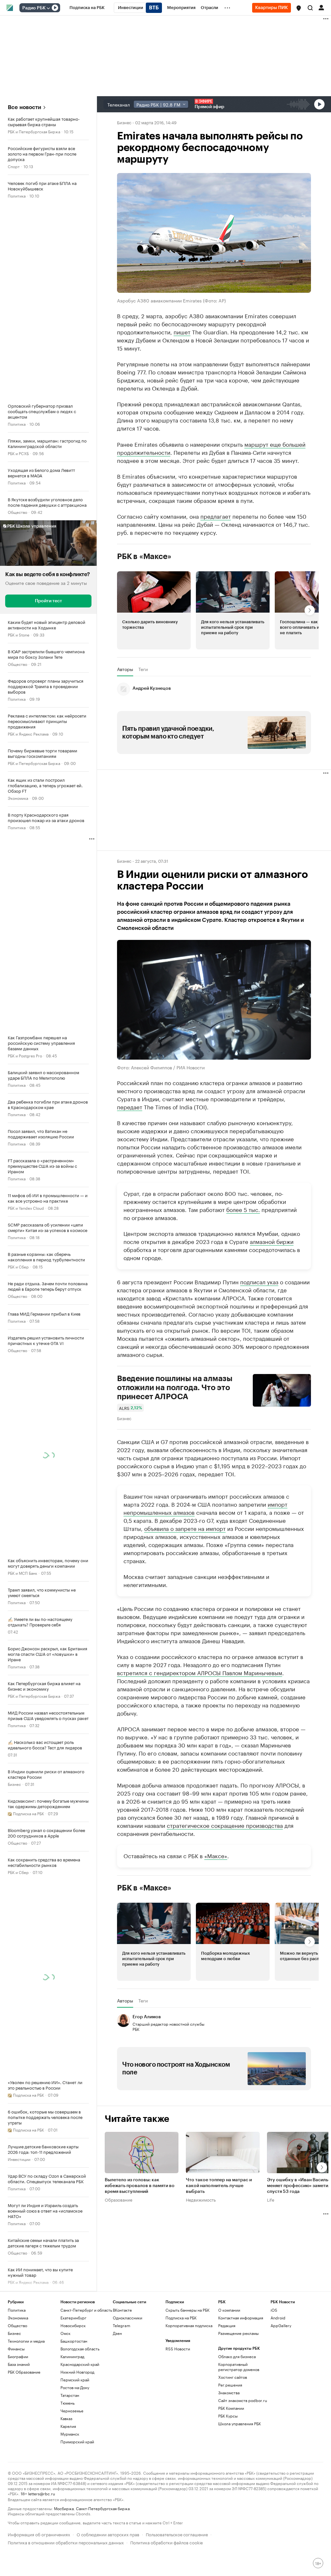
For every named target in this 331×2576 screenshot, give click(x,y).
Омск (65, 2333)
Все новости (24, 107)
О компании (229, 2310)
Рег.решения (230, 2385)
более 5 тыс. (243, 1209)
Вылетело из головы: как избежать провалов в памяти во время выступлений (140, 2185)
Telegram (122, 2325)
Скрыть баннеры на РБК (187, 2310)
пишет (182, 331)
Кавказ (66, 2418)
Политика (17, 195)
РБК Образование (24, 2372)
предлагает (216, 516)
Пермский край (75, 2380)
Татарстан (70, 2395)
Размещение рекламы (238, 2333)
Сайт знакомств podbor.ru (243, 2400)
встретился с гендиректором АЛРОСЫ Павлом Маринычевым (200, 1672)
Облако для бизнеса (237, 2356)
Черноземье (72, 2411)
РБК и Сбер (18, 1266)
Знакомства (229, 2393)
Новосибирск (73, 2325)
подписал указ (259, 1281)
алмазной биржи (272, 1241)
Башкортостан (74, 2341)
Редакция (227, 2325)
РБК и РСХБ (18, 453)
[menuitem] (87, 8)
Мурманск (70, 2434)
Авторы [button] (125, 669)
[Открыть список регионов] (299, 8)
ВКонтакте (122, 2310)
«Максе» (216, 1855)
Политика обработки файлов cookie (167, 2542)
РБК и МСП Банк (22, 1573)
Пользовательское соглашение (177, 2534)
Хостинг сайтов (233, 2377)
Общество (17, 512)
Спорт (14, 166)
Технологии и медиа (26, 2341)
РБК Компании (231, 2408)
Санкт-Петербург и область (86, 2310)
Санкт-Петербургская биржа (103, 2508)
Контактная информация (241, 2318)
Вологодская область (80, 2349)
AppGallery (281, 2325)
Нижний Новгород (77, 2372)
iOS (274, 2310)
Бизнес (14, 1784)
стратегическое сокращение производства (225, 1825)
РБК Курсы (228, 2416)
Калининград (72, 2356)
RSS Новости (178, 2349)
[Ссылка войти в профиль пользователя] (321, 7)
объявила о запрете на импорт (185, 1528)
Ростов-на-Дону (75, 2387)
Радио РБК (34, 8)
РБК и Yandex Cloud (26, 1208)
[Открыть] (48, 8)
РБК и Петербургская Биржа (34, 131)
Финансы (16, 2349)
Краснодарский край (80, 2364)
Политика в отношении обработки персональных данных (66, 2542)
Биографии (18, 2356)
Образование (118, 2199)
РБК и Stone (19, 634)
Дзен (117, 2333)
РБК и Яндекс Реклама (28, 733)
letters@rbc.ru (42, 2493)
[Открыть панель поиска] (310, 8)
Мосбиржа (64, 2508)
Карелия (68, 2426)
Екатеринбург (73, 2318)
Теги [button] (143, 669)
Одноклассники (128, 2318)
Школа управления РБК (240, 2423)
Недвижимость (201, 2199)
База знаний (19, 2364)
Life (271, 2199)
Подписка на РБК (181, 2318)
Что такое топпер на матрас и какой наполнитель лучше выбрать (219, 2185)
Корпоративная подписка (189, 2325)
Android (278, 2318)
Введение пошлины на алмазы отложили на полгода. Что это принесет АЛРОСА (175, 1387)
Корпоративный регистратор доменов (239, 2367)
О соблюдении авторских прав (108, 2534)
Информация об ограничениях (39, 2534)
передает (130, 1106)
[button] (299, 8)
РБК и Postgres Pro (25, 1055)
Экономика (18, 798)
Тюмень (68, 2403)
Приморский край (77, 2442)
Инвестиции (19, 2159)
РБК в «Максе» (144, 556)
